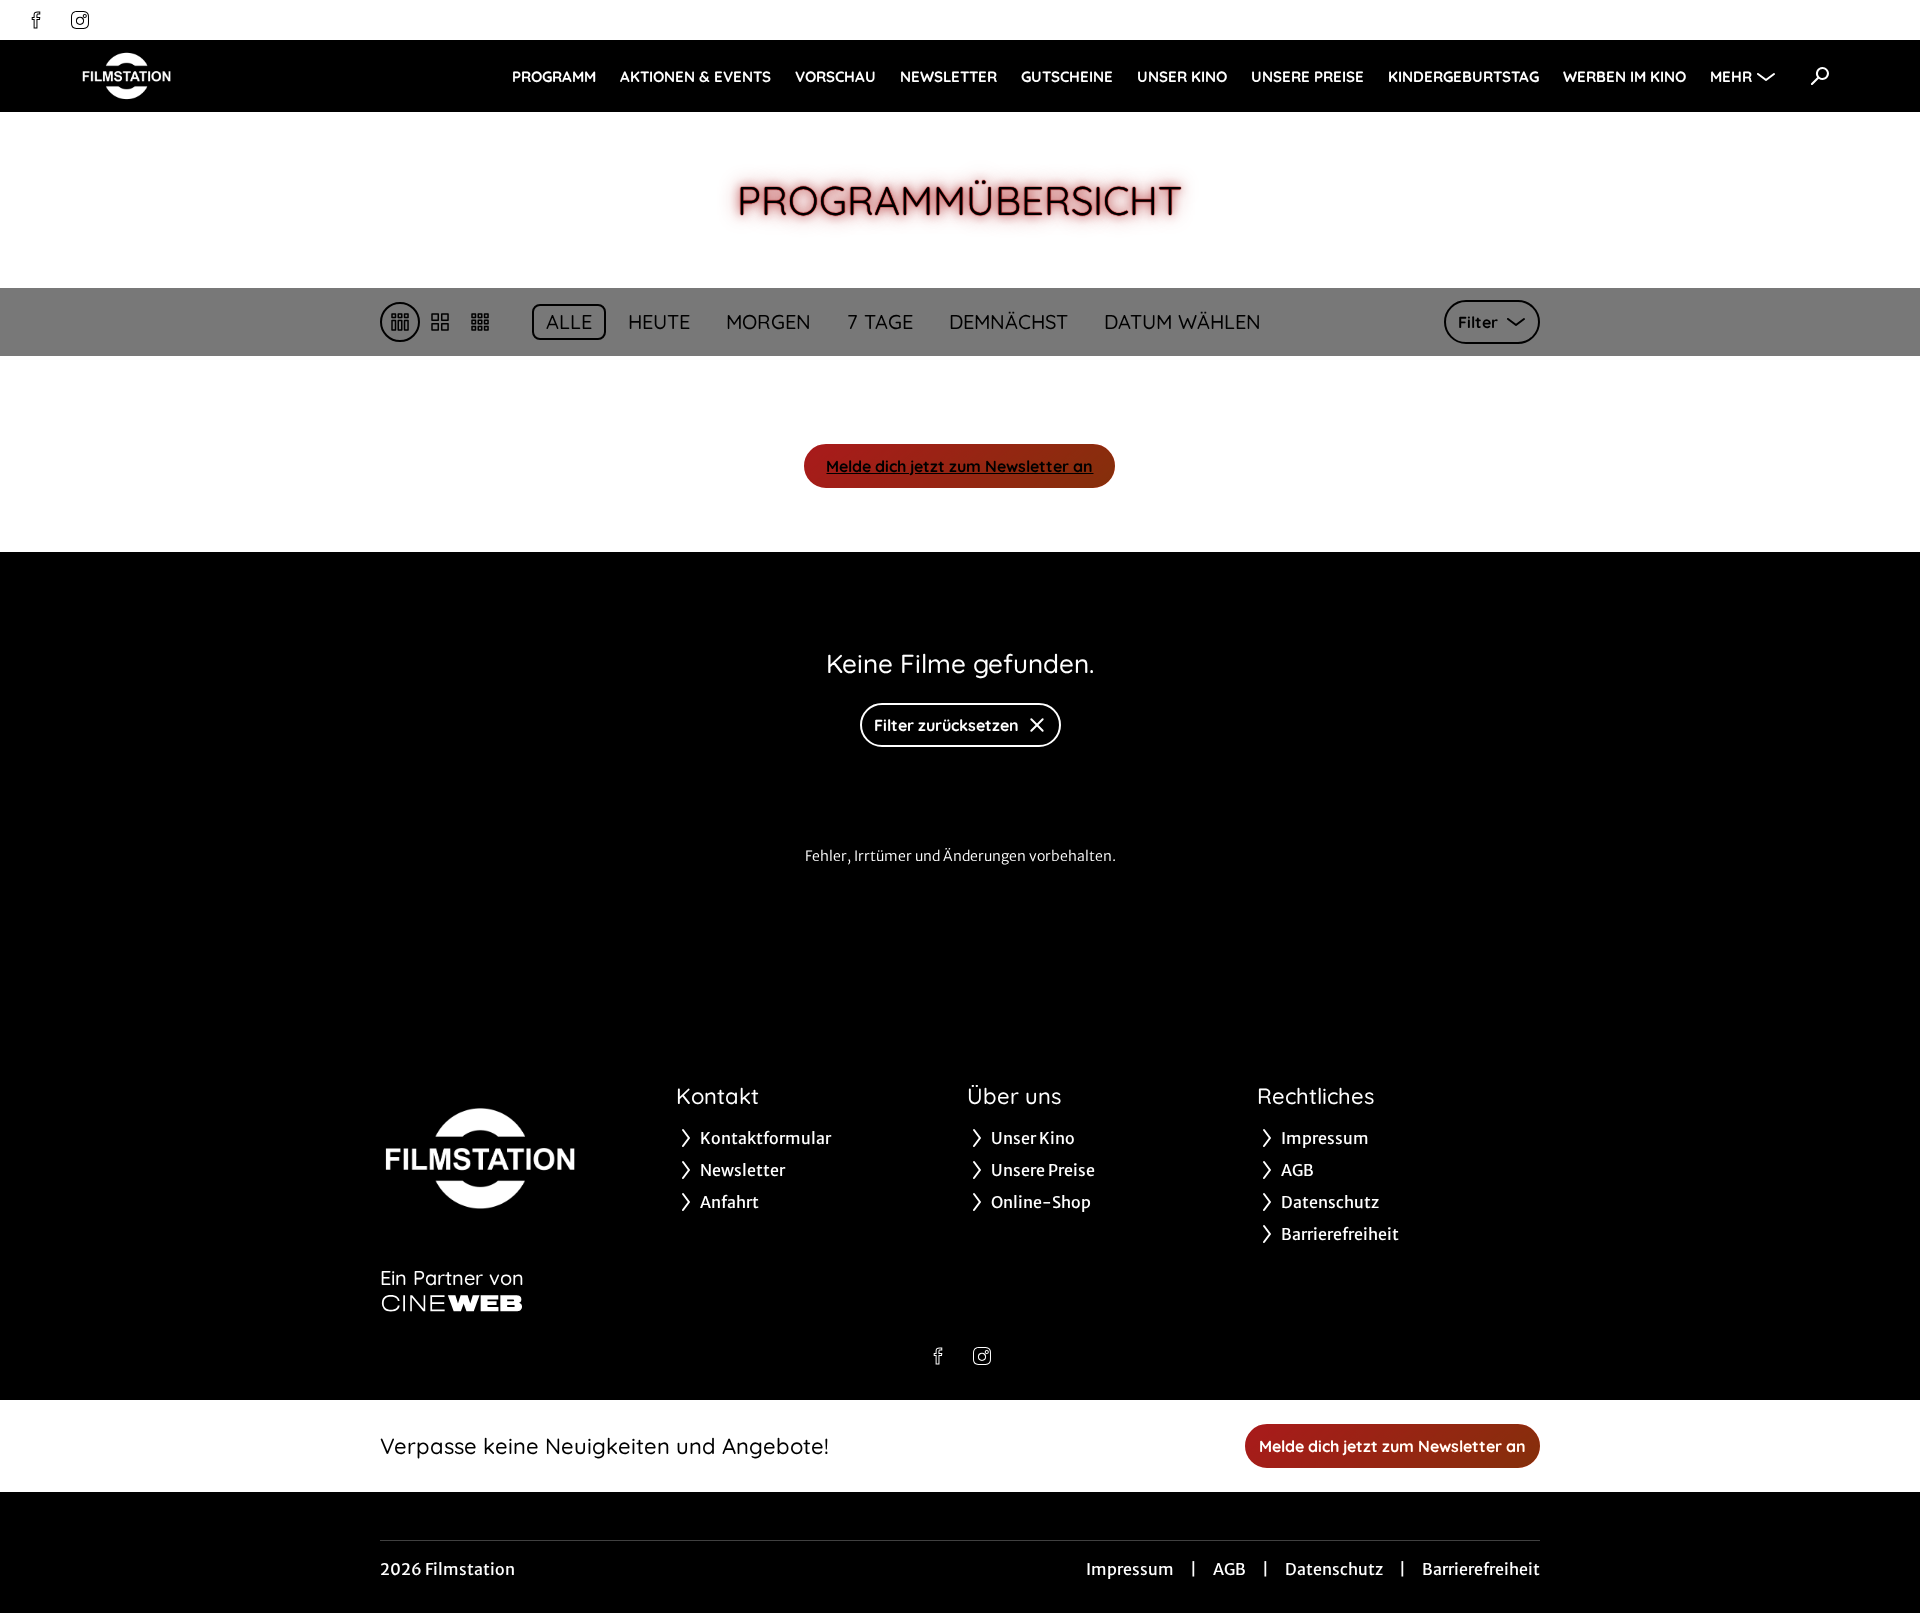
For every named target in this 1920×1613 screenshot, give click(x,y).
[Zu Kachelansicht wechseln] (480, 322)
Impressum (1130, 1569)
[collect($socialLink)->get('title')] (36, 20)
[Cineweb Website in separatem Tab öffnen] (452, 1303)
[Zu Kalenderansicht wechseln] (440, 322)
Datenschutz (1334, 1569)
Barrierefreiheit (1481, 1569)
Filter (1478, 322)
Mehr (1731, 76)
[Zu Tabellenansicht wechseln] (400, 322)
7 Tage (880, 321)
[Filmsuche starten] (1820, 76)
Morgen (768, 321)
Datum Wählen (1182, 321)
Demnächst (1008, 321)
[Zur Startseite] (220, 76)
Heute (659, 321)
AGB (1229, 1569)
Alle (569, 321)
